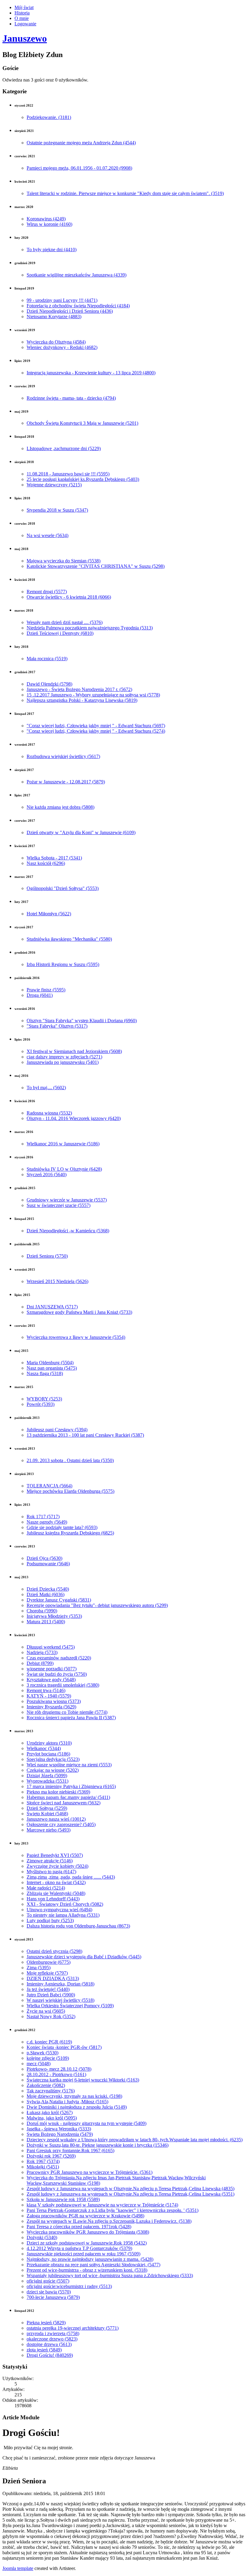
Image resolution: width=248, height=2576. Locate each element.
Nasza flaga (45, 1373)
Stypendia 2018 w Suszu (57, 510)
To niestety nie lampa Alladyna (63, 1915)
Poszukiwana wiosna (54, 1701)
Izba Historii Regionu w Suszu (63, 964)
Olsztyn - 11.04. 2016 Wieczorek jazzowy (74, 1118)
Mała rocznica (47, 659)
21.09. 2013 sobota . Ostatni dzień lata (70, 1460)
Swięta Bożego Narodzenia (60, 2134)
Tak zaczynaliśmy (51, 2091)
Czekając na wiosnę (53, 1770)
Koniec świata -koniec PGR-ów (64, 2047)
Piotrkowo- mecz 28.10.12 (59, 2069)
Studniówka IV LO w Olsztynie (64, 1169)
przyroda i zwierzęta (53, 2333)
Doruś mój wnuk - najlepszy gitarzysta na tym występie (86, 2123)
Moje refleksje (47, 1973)
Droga (40, 995)
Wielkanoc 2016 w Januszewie (63, 1144)
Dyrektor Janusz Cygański (59, 1600)
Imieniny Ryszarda (51, 1707)
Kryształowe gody (51, 1680)
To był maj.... (46, 1088)
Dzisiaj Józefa (47, 1776)
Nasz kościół (46, 863)
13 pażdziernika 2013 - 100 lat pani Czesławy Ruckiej (85, 1435)
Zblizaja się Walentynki (56, 1893)
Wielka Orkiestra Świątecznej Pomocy (70, 2006)
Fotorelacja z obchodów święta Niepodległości (78, 306)
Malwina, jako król (52, 2118)
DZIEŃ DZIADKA (53, 1978)
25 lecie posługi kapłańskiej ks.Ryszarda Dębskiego (83, 479)
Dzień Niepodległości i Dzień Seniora (70, 311)
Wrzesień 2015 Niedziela (57, 1281)
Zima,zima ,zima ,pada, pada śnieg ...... (71, 1877)
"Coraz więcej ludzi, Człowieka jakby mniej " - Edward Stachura (96, 726)
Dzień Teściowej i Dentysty (60, 633)
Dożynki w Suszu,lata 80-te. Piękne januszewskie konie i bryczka (98, 2145)
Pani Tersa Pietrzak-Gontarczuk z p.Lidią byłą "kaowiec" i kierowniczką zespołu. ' (113, 2210)
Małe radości (46, 1888)
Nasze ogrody (47, 1522)
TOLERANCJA (49, 1486)
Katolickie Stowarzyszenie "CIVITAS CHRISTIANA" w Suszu (96, 566)
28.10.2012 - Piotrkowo (56, 2074)
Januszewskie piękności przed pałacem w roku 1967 (83, 2254)
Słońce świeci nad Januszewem (64, 1803)
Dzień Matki (46, 1594)
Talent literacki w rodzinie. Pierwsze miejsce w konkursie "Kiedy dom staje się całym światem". (125, 193)
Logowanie (25, 24)
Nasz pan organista (52, 1368)
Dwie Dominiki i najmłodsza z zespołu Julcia (77, 2107)
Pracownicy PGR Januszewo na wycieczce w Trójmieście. (90, 2172)
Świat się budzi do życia (57, 1674)
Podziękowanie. (49, 117)
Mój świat (24, 7)
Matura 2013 (46, 1622)
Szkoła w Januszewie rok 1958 (63, 2199)
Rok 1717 (43, 1517)
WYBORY (44, 1399)
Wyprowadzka (47, 1781)
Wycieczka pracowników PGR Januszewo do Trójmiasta (88, 2232)
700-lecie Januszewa (53, 2297)
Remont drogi (47, 592)
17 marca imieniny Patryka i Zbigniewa (71, 1786)
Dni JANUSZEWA (52, 1307)
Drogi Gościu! (50, 2355)
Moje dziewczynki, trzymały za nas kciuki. (74, 2096)
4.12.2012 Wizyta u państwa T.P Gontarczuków (79, 2248)
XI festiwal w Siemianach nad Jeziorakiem (74, 1051)
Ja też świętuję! (48, 1989)
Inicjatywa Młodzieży (54, 1616)
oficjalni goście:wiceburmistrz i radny (69, 2286)
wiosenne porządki (52, 1669)
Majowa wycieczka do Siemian (64, 561)
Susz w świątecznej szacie (59, 1205)
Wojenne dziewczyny (54, 485)
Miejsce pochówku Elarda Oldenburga (70, 1491)
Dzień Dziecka (48, 1589)
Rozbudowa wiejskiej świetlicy (63, 756)
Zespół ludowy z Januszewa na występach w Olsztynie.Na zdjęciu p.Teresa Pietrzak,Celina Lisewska (131, 2189)
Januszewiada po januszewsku (63, 1062)
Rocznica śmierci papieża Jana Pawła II (71, 1718)
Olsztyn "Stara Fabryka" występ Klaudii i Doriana (82, 1021)
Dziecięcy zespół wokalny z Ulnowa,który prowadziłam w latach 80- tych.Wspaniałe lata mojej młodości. (135, 2140)
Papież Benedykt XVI (55, 1855)
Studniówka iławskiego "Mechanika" (69, 939)
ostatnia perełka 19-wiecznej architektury (73, 2328)
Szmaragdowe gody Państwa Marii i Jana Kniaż (79, 1312)
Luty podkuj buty (50, 1920)
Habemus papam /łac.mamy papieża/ (68, 1797)
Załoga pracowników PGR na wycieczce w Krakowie (85, 2216)
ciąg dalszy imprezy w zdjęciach (64, 1057)
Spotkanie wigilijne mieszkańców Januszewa (77, 275)
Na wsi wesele (47, 535)
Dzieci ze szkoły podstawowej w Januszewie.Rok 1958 (87, 2243)
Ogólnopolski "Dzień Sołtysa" (63, 888)
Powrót (41, 1404)
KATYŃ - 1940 (49, 1696)
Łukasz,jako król (50, 2112)
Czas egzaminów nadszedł (59, 1658)
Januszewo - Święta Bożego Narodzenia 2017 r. (79, 689)
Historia (22, 13)
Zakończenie (46, 2085)
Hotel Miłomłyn (49, 914)
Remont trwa (46, 1690)
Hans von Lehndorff (53, 1899)
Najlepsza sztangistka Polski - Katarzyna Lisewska (82, 700)
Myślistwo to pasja (51, 1872)
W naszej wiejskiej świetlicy (60, 2000)
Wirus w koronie (49, 224)
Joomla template (18, 2568)
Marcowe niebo (49, 1830)
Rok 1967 (43, 2161)
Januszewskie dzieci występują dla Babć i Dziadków (84, 1957)
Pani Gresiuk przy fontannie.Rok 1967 (70, 2150)
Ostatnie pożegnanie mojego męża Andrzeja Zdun (81, 143)
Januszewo (25, 38)
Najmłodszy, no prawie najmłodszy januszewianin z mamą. (90, 2259)
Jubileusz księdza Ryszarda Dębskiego (70, 1533)
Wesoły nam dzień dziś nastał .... (65, 622)
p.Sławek (42, 2053)
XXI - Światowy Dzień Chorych (65, 1904)
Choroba (42, 1611)
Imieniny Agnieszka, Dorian (60, 1984)
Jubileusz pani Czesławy (57, 1430)
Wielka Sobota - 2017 (54, 858)
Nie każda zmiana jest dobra (60, 807)
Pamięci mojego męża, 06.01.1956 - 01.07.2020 (79, 168)
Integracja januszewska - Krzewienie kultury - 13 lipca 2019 (91, 373)
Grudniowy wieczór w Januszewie (67, 1200)
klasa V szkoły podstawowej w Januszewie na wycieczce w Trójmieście (102, 2205)
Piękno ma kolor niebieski (58, 1792)
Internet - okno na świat (56, 1882)
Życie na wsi (46, 2011)
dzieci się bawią (49, 2292)
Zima (39, 1968)
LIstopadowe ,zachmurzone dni (64, 448)
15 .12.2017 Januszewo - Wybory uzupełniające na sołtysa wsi (93, 695)
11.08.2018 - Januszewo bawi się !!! (68, 474)
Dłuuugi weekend (51, 1647)
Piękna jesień (46, 2323)
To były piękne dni (52, 250)
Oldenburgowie (49, 1962)
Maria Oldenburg (50, 1363)
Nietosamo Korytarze (54, 317)
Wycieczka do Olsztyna (56, 342)
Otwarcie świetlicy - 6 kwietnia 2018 (69, 597)
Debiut (40, 1663)
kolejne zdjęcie (48, 2058)
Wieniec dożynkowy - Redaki (62, 347)
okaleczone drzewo (52, 2339)
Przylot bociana (48, 1754)
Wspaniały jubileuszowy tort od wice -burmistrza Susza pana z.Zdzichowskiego (110, 2275)
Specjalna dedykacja (53, 1759)
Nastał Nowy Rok (51, 2016)
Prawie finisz (46, 990)
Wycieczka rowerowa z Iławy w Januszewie (76, 1337)
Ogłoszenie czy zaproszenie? (61, 1824)
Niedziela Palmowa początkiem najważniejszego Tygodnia (90, 628)
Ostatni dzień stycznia (54, 1951)
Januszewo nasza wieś (56, 1819)
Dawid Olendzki (49, 684)
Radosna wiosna (49, 1113)
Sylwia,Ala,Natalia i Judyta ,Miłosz (67, 2102)
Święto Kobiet (47, 1814)
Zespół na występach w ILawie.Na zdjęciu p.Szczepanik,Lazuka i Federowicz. (109, 2221)
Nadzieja (42, 1652)
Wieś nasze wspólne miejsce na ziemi (69, 1765)
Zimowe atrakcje (50, 1861)
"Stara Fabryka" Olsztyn (57, 1026)
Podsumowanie (48, 1564)
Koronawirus (46, 219)
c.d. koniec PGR (49, 2042)
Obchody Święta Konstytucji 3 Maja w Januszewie (82, 423)
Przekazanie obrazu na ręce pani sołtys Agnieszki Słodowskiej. (93, 2265)
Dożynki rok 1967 (51, 2156)
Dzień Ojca (44, 1558)
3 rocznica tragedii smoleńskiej (63, 1685)
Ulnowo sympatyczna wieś (59, 1910)
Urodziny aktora (49, 1743)
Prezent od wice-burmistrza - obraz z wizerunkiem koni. (87, 2270)
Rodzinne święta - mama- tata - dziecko (71, 398)
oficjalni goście (48, 2281)
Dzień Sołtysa (47, 1808)
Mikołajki (43, 2167)
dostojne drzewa (49, 2344)
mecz (39, 2064)
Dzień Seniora (47, 1256)
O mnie (22, 18)
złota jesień (44, 2350)
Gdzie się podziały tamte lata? (62, 1527)
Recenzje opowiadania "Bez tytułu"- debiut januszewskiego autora (97, 1605)
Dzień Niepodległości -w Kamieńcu (68, 1231)
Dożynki (42, 2237)
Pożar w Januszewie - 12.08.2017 (66, 782)
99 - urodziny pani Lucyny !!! (62, 300)
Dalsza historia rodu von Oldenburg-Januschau (78, 1926)
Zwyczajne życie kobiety (57, 1866)
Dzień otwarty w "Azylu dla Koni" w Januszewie (81, 832)
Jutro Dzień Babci (51, 1995)
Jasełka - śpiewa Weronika (59, 2129)
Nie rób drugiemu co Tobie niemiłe (67, 1712)
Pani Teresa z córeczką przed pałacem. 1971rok (79, 2227)
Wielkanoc (44, 1748)
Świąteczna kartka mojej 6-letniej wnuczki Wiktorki (83, 2080)
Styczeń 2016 (47, 1174)
